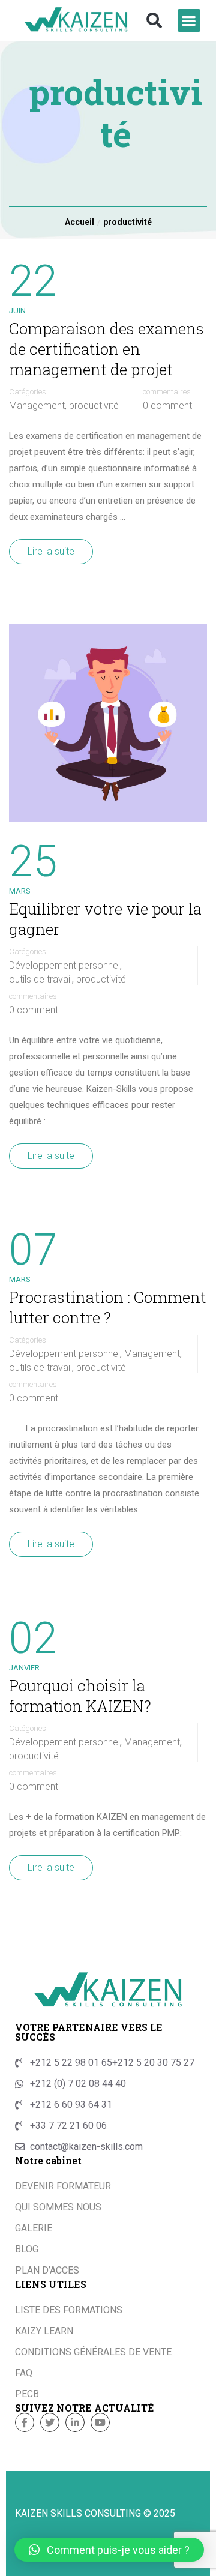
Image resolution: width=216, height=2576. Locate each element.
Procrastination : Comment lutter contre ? (108, 1307)
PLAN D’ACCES (47, 2270)
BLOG (27, 2249)
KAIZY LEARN (44, 2331)
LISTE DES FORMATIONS (69, 2310)
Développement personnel (64, 966)
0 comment (167, 406)
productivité (94, 406)
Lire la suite (51, 551)
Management (37, 406)
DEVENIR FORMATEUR (63, 2186)
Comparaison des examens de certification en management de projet (106, 349)
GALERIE (34, 2228)
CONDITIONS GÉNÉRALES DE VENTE (93, 2352)
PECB (27, 2394)
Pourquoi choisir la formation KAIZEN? (80, 1696)
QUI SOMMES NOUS (58, 2207)
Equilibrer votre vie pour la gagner (105, 919)
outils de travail (40, 980)
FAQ (24, 2373)
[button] (154, 20)
